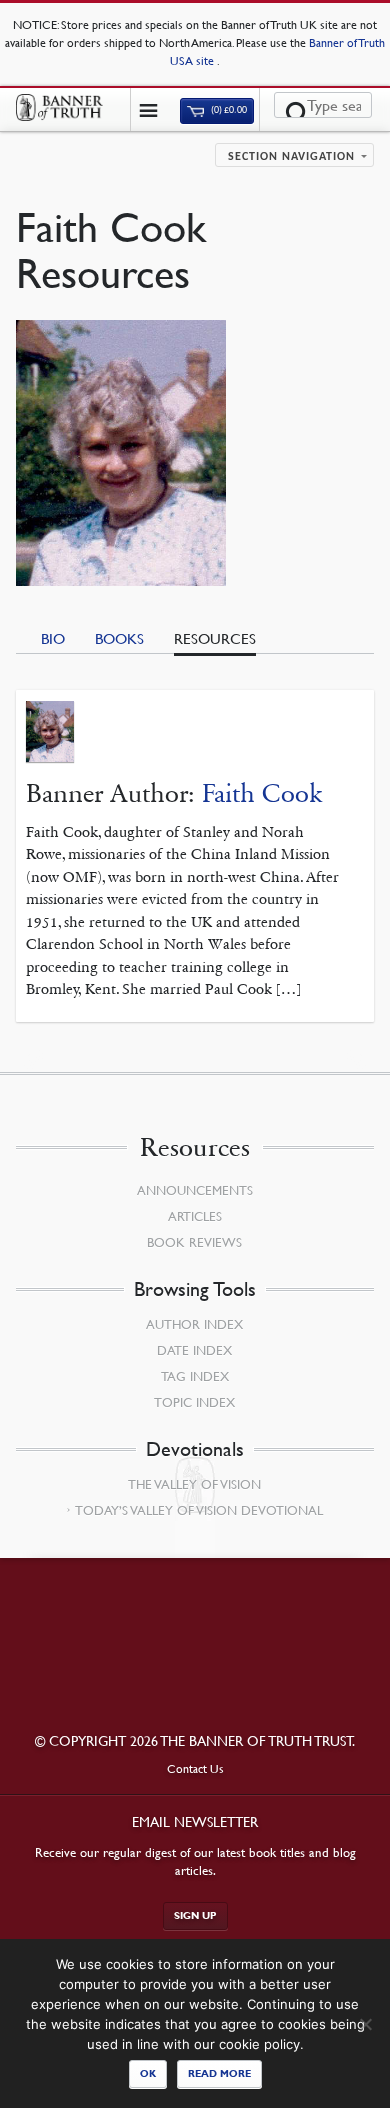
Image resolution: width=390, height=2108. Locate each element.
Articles (195, 1216)
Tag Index (195, 1376)
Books (119, 638)
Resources (215, 638)
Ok (148, 2073)
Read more (219, 2073)
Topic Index (194, 1402)
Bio (53, 638)
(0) (228, 110)
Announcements (195, 1190)
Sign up (195, 1915)
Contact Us (195, 1768)
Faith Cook (262, 793)
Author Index (194, 1324)
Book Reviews (194, 1242)
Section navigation (291, 157)
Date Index (194, 1350)
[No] (365, 2024)
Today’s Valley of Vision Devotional (199, 1510)
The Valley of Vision (194, 1484)
